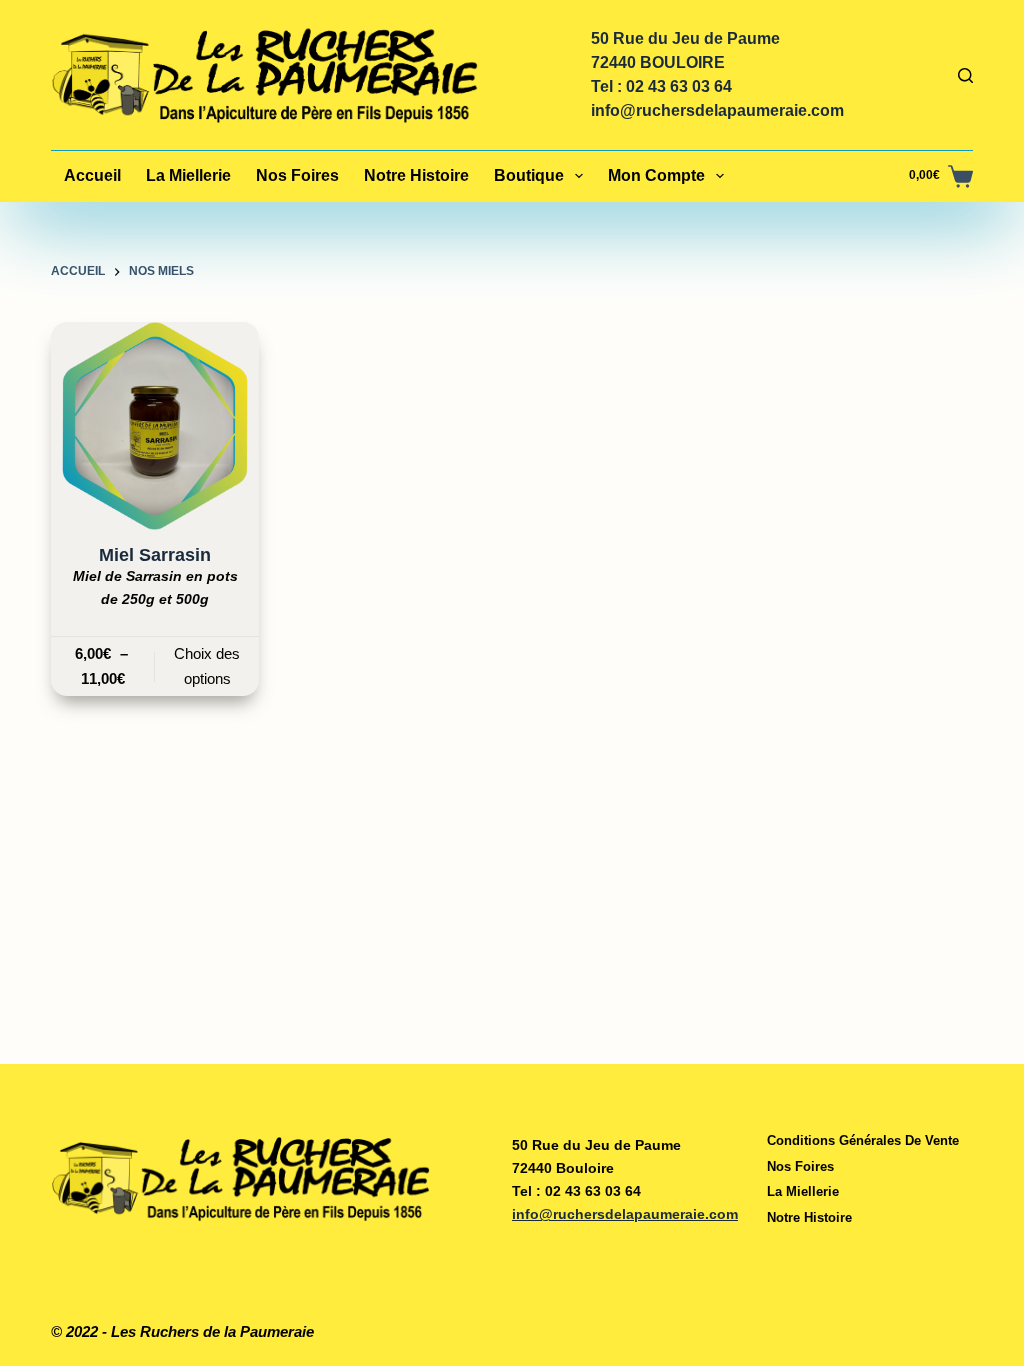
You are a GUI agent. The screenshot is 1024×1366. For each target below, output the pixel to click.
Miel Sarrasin (155, 555)
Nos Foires (297, 175)
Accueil (92, 175)
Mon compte (656, 175)
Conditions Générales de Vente (863, 1140)
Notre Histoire (416, 175)
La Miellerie (188, 175)
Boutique (529, 175)
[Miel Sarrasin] (155, 426)
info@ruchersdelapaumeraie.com (717, 110)
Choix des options (207, 666)
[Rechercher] (965, 75)
